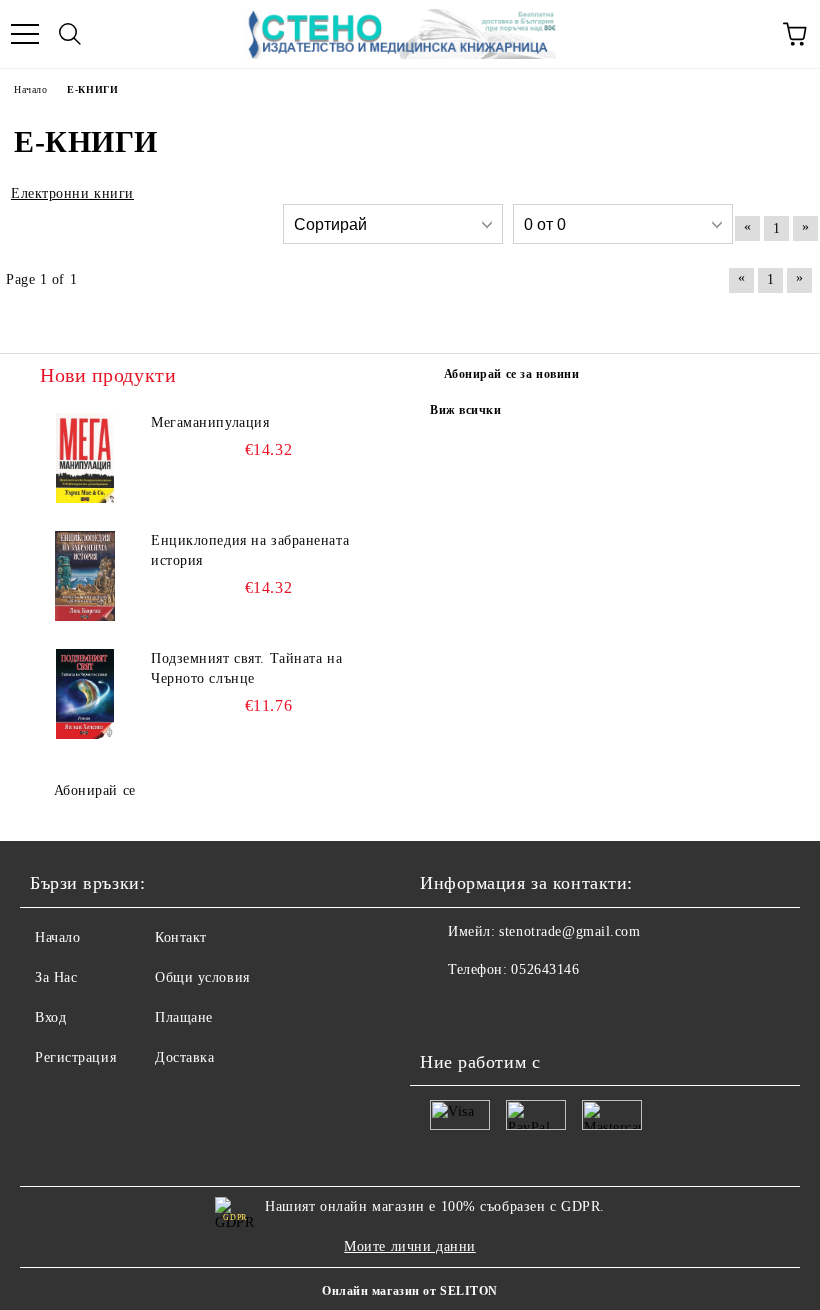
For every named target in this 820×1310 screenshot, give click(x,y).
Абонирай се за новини (512, 374)
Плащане (184, 1017)
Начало (57, 937)
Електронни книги (72, 193)
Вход (50, 1017)
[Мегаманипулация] (85, 458)
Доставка (184, 1057)
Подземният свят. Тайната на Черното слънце (246, 668)
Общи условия (202, 977)
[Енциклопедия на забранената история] (85, 576)
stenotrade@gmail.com (569, 931)
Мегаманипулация (210, 422)
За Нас (56, 977)
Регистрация (75, 1057)
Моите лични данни (410, 1246)
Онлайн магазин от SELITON (410, 1291)
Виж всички (466, 410)
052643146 (545, 969)
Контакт (181, 937)
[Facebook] (446, 1010)
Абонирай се (95, 790)
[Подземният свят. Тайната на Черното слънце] (85, 694)
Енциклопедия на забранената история (250, 550)
